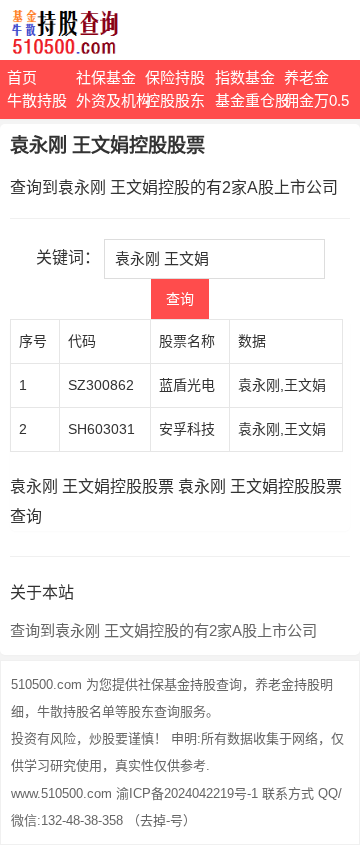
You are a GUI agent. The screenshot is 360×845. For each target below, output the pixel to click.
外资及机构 (110, 100)
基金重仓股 (249, 100)
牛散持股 (37, 100)
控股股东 (175, 100)
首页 (22, 77)
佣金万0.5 (316, 100)
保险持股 (175, 77)
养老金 (306, 77)
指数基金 (245, 77)
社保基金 (106, 77)
